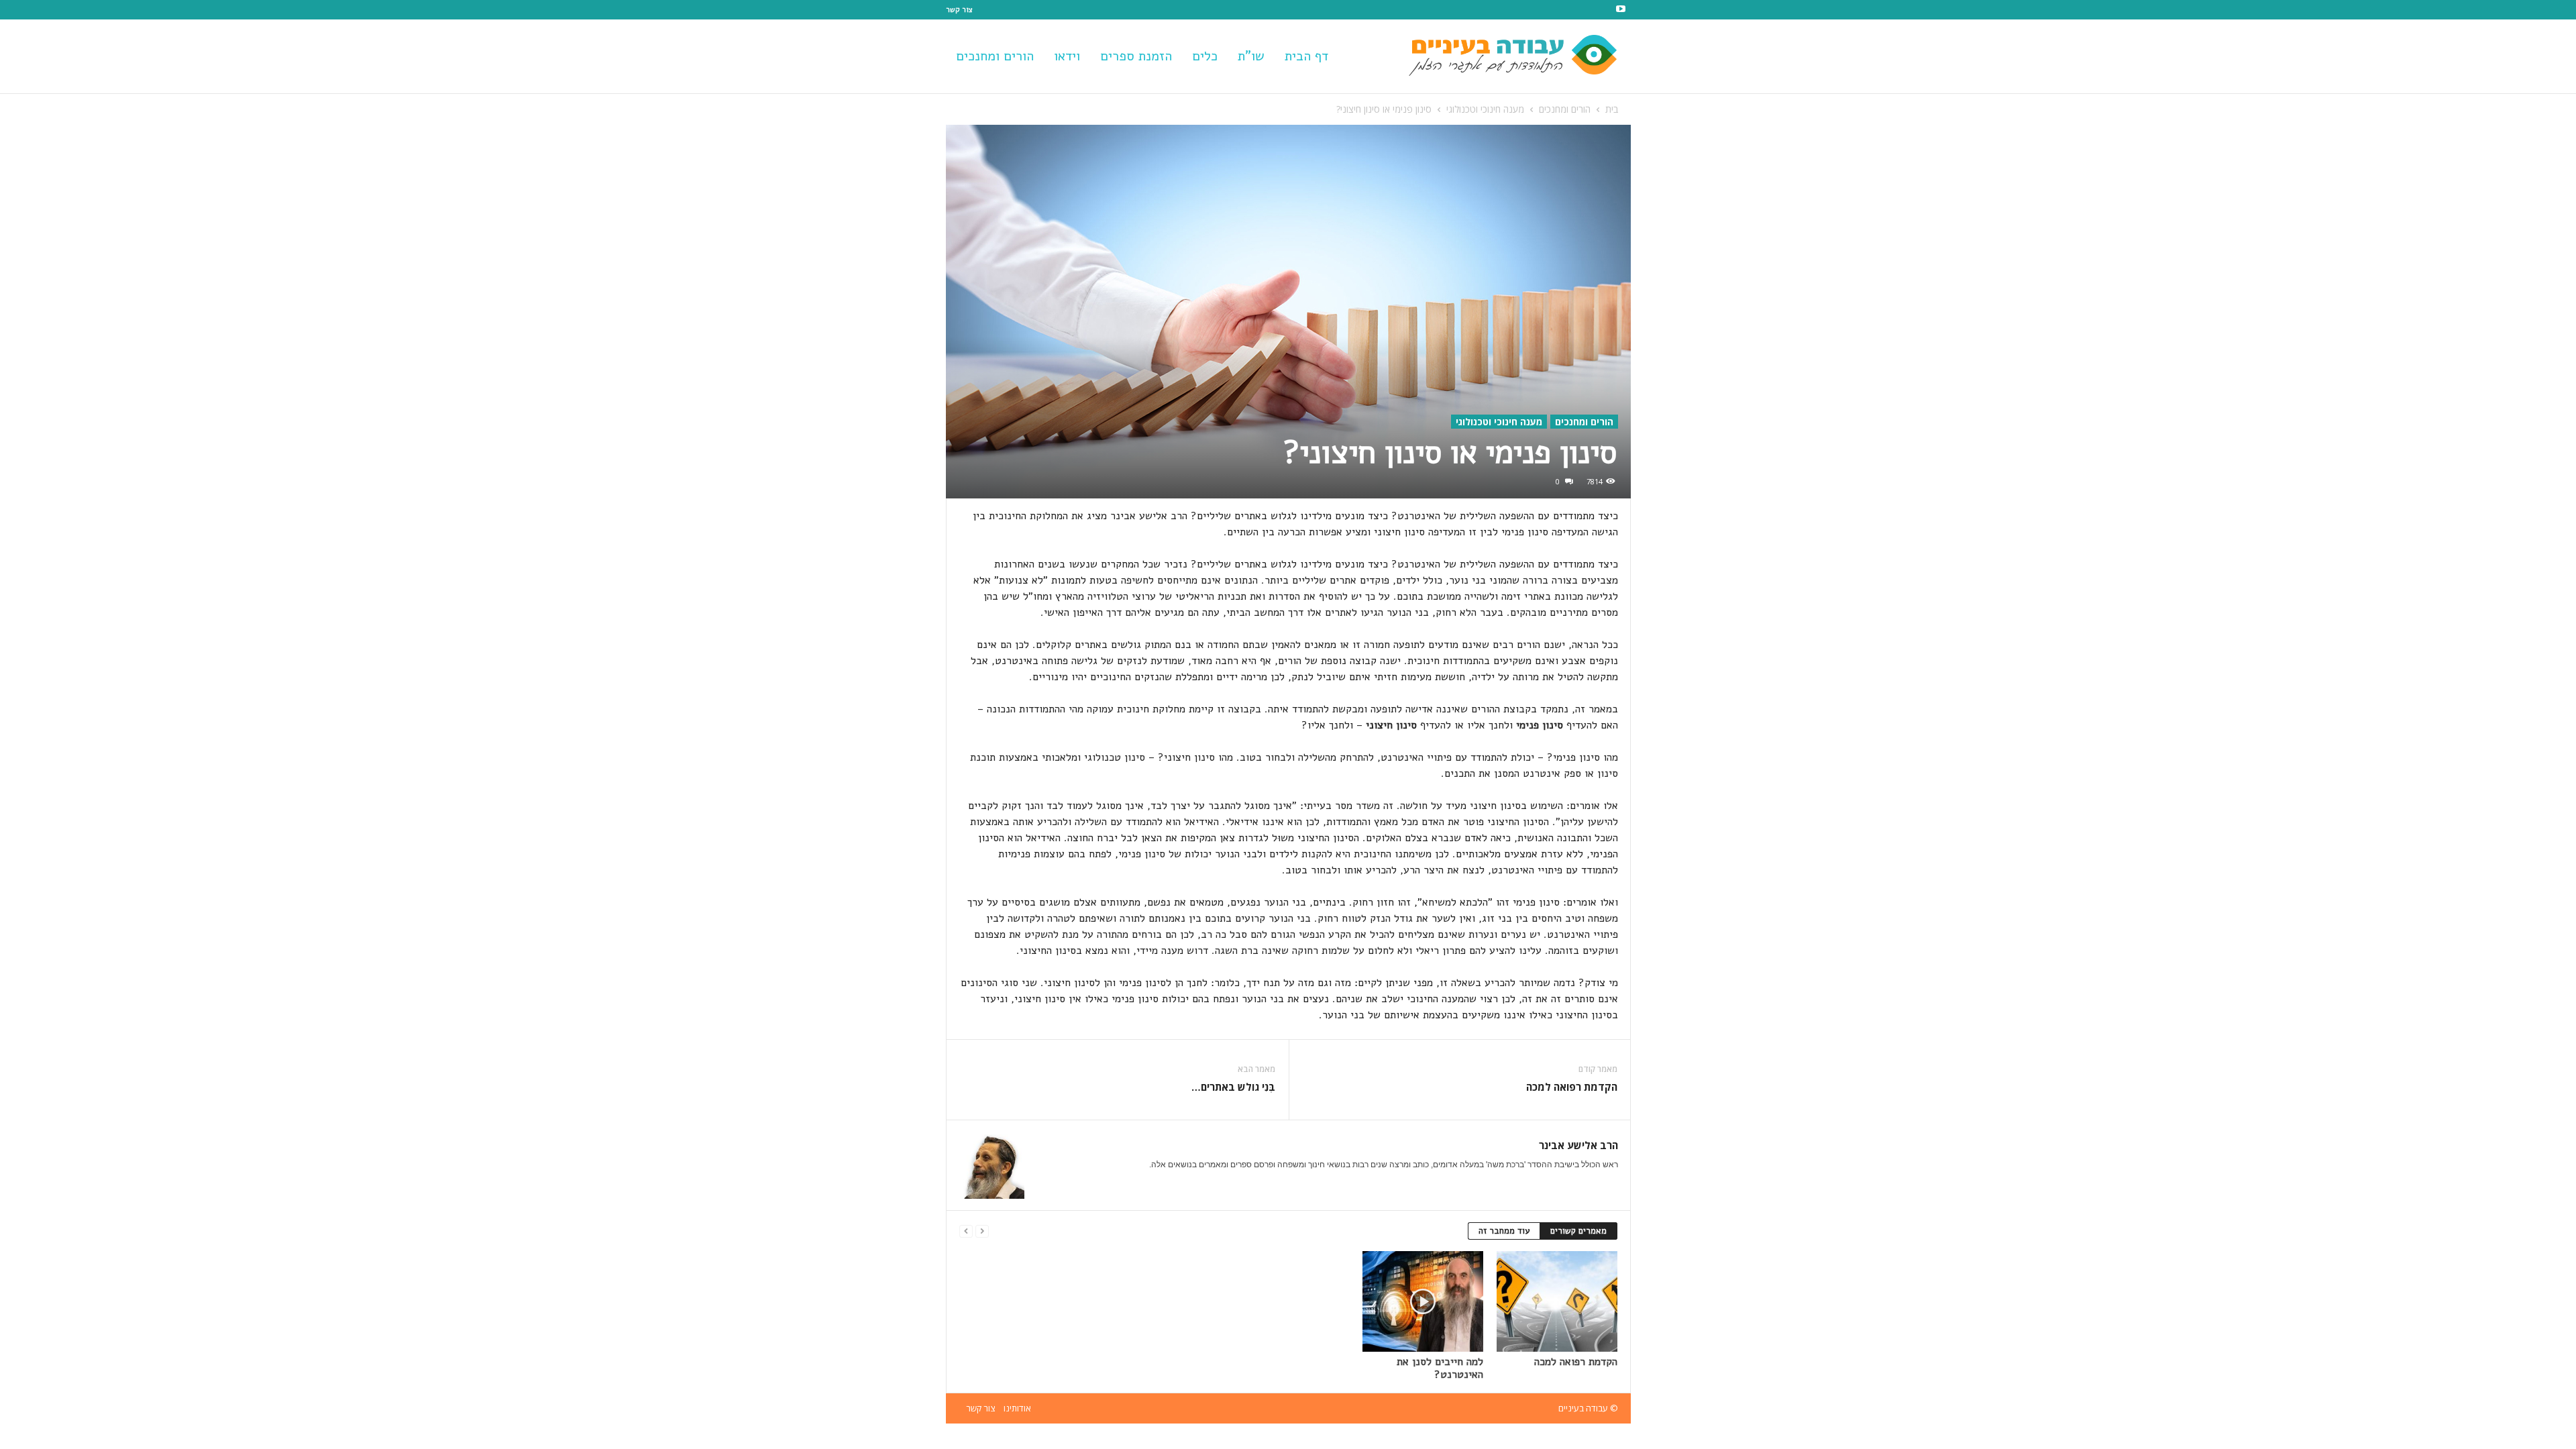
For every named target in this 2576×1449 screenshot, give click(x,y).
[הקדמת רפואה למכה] (1557, 1301)
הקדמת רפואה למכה (1572, 1087)
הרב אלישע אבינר (1578, 1145)
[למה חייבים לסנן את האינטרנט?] (1423, 1301)
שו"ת (1251, 56)
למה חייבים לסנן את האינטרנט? (1440, 1368)
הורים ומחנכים (995, 56)
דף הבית (1306, 56)
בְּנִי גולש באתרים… (1233, 1087)
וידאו (1067, 56)
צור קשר (959, 10)
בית (1612, 109)
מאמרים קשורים (1578, 1231)
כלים (1205, 56)
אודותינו (1017, 1408)
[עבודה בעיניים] (1527, 56)
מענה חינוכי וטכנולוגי (1485, 109)
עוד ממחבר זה (1504, 1231)
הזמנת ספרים (1136, 56)
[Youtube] (1621, 10)
